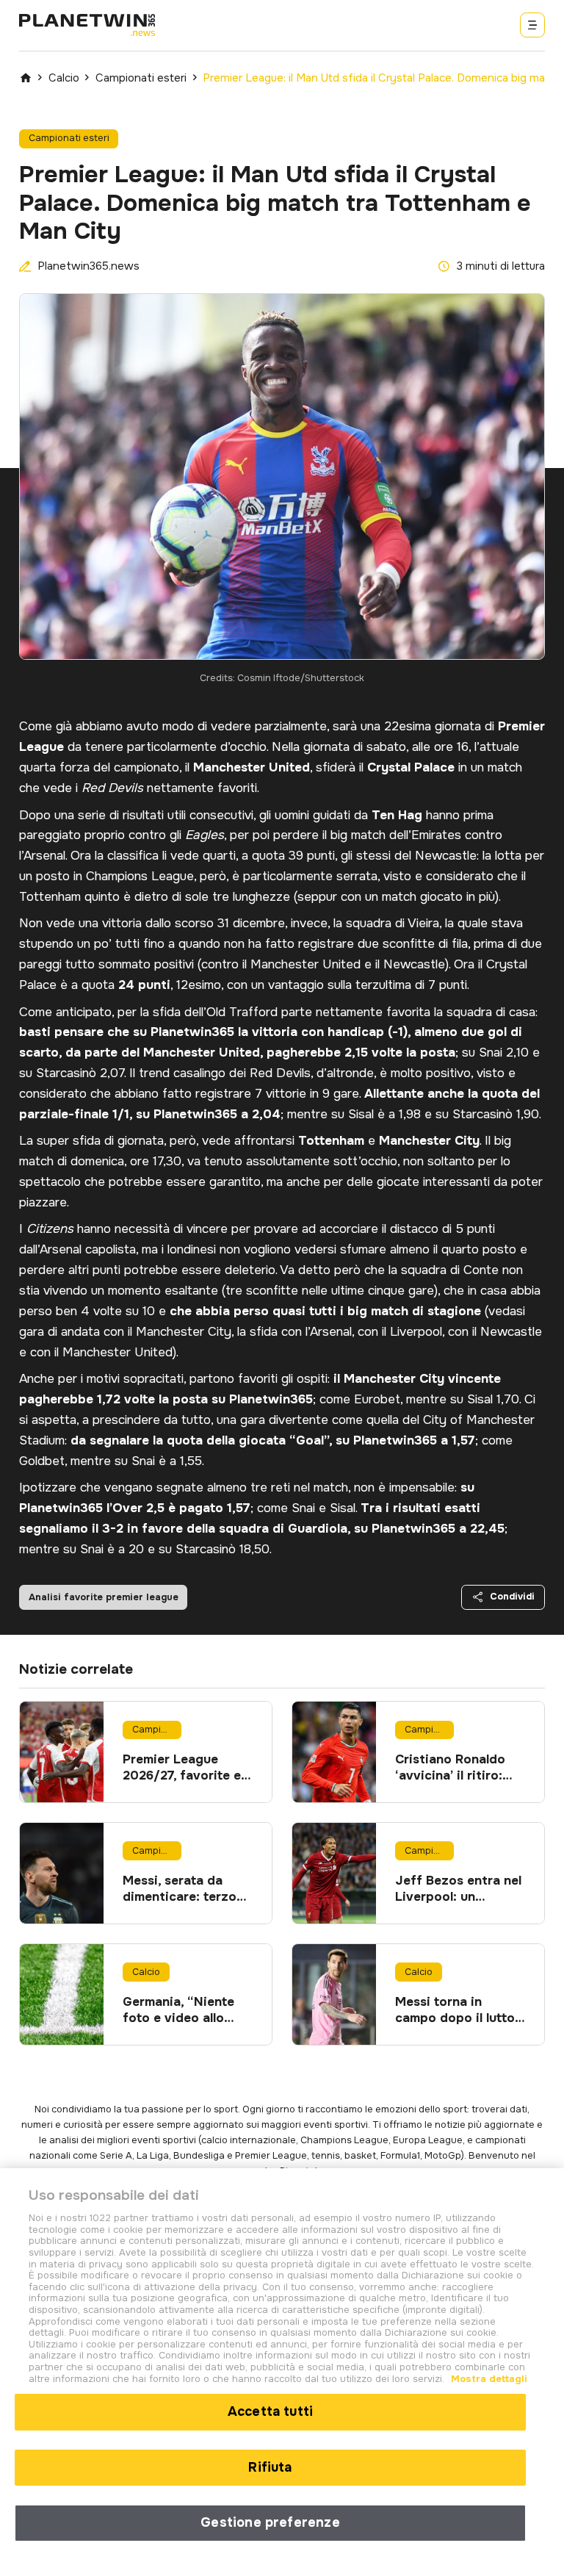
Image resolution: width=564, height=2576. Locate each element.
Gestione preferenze (270, 2522)
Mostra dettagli (488, 2379)
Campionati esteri (141, 78)
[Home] (26, 78)
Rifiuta (270, 2467)
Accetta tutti (270, 2411)
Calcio (64, 78)
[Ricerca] (532, 25)
